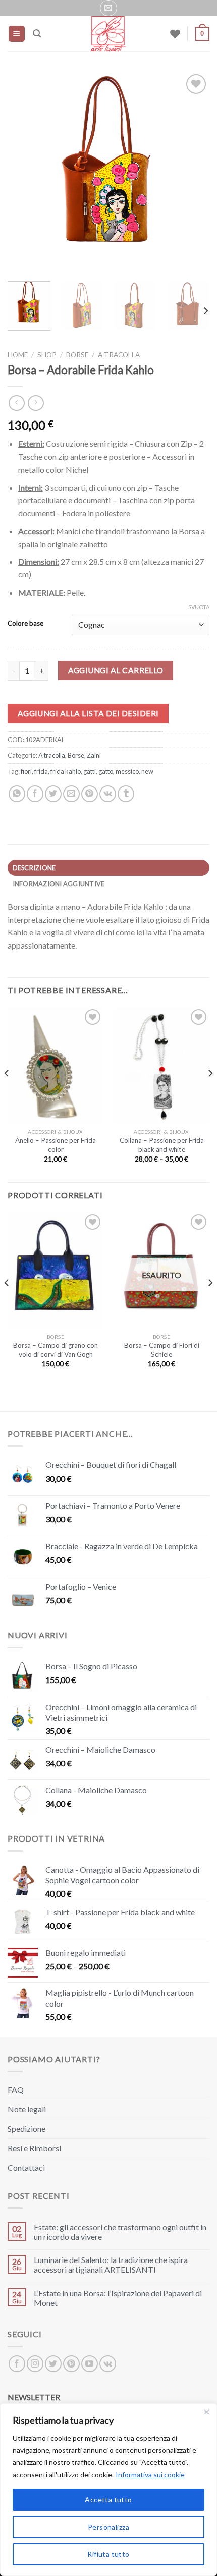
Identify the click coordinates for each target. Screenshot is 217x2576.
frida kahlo (66, 771)
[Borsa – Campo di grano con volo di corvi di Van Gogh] (56, 1270)
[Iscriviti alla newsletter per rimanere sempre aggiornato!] (108, 8)
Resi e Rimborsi (34, 2148)
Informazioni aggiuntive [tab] (59, 884)
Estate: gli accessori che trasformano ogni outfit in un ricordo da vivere (120, 2232)
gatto (106, 771)
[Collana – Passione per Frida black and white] (161, 1065)
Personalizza (108, 2527)
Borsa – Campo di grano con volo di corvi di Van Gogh (56, 1350)
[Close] (206, 2412)
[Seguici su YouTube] (90, 2364)
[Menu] (17, 34)
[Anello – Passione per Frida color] (56, 1065)
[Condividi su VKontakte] (108, 794)
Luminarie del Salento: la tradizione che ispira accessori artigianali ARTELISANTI (111, 2265)
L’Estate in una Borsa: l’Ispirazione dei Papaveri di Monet (118, 2298)
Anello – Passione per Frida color (56, 1145)
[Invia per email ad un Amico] (71, 794)
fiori (26, 771)
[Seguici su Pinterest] (71, 2364)
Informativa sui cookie (150, 2474)
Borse (77, 355)
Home (18, 355)
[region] (108, 2490)
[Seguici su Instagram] (35, 2364)
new (147, 771)
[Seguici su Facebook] (17, 2364)
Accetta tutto (108, 2500)
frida (41, 771)
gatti (90, 771)
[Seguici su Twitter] (53, 2364)
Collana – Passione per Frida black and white (162, 1145)
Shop (47, 355)
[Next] (193, 173)
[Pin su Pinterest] (90, 794)
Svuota (199, 607)
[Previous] (24, 173)
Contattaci (26, 2167)
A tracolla (119, 355)
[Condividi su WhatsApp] (17, 794)
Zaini (94, 755)
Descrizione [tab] (34, 868)
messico (127, 771)
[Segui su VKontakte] (108, 2364)
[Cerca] (37, 34)
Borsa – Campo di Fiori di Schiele (162, 1350)
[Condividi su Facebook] (35, 794)
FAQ (16, 2090)
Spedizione (26, 2128)
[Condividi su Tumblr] (126, 794)
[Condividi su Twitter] (53, 794)
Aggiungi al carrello (116, 670)
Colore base (25, 624)
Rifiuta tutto (108, 2554)
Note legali (27, 2109)
